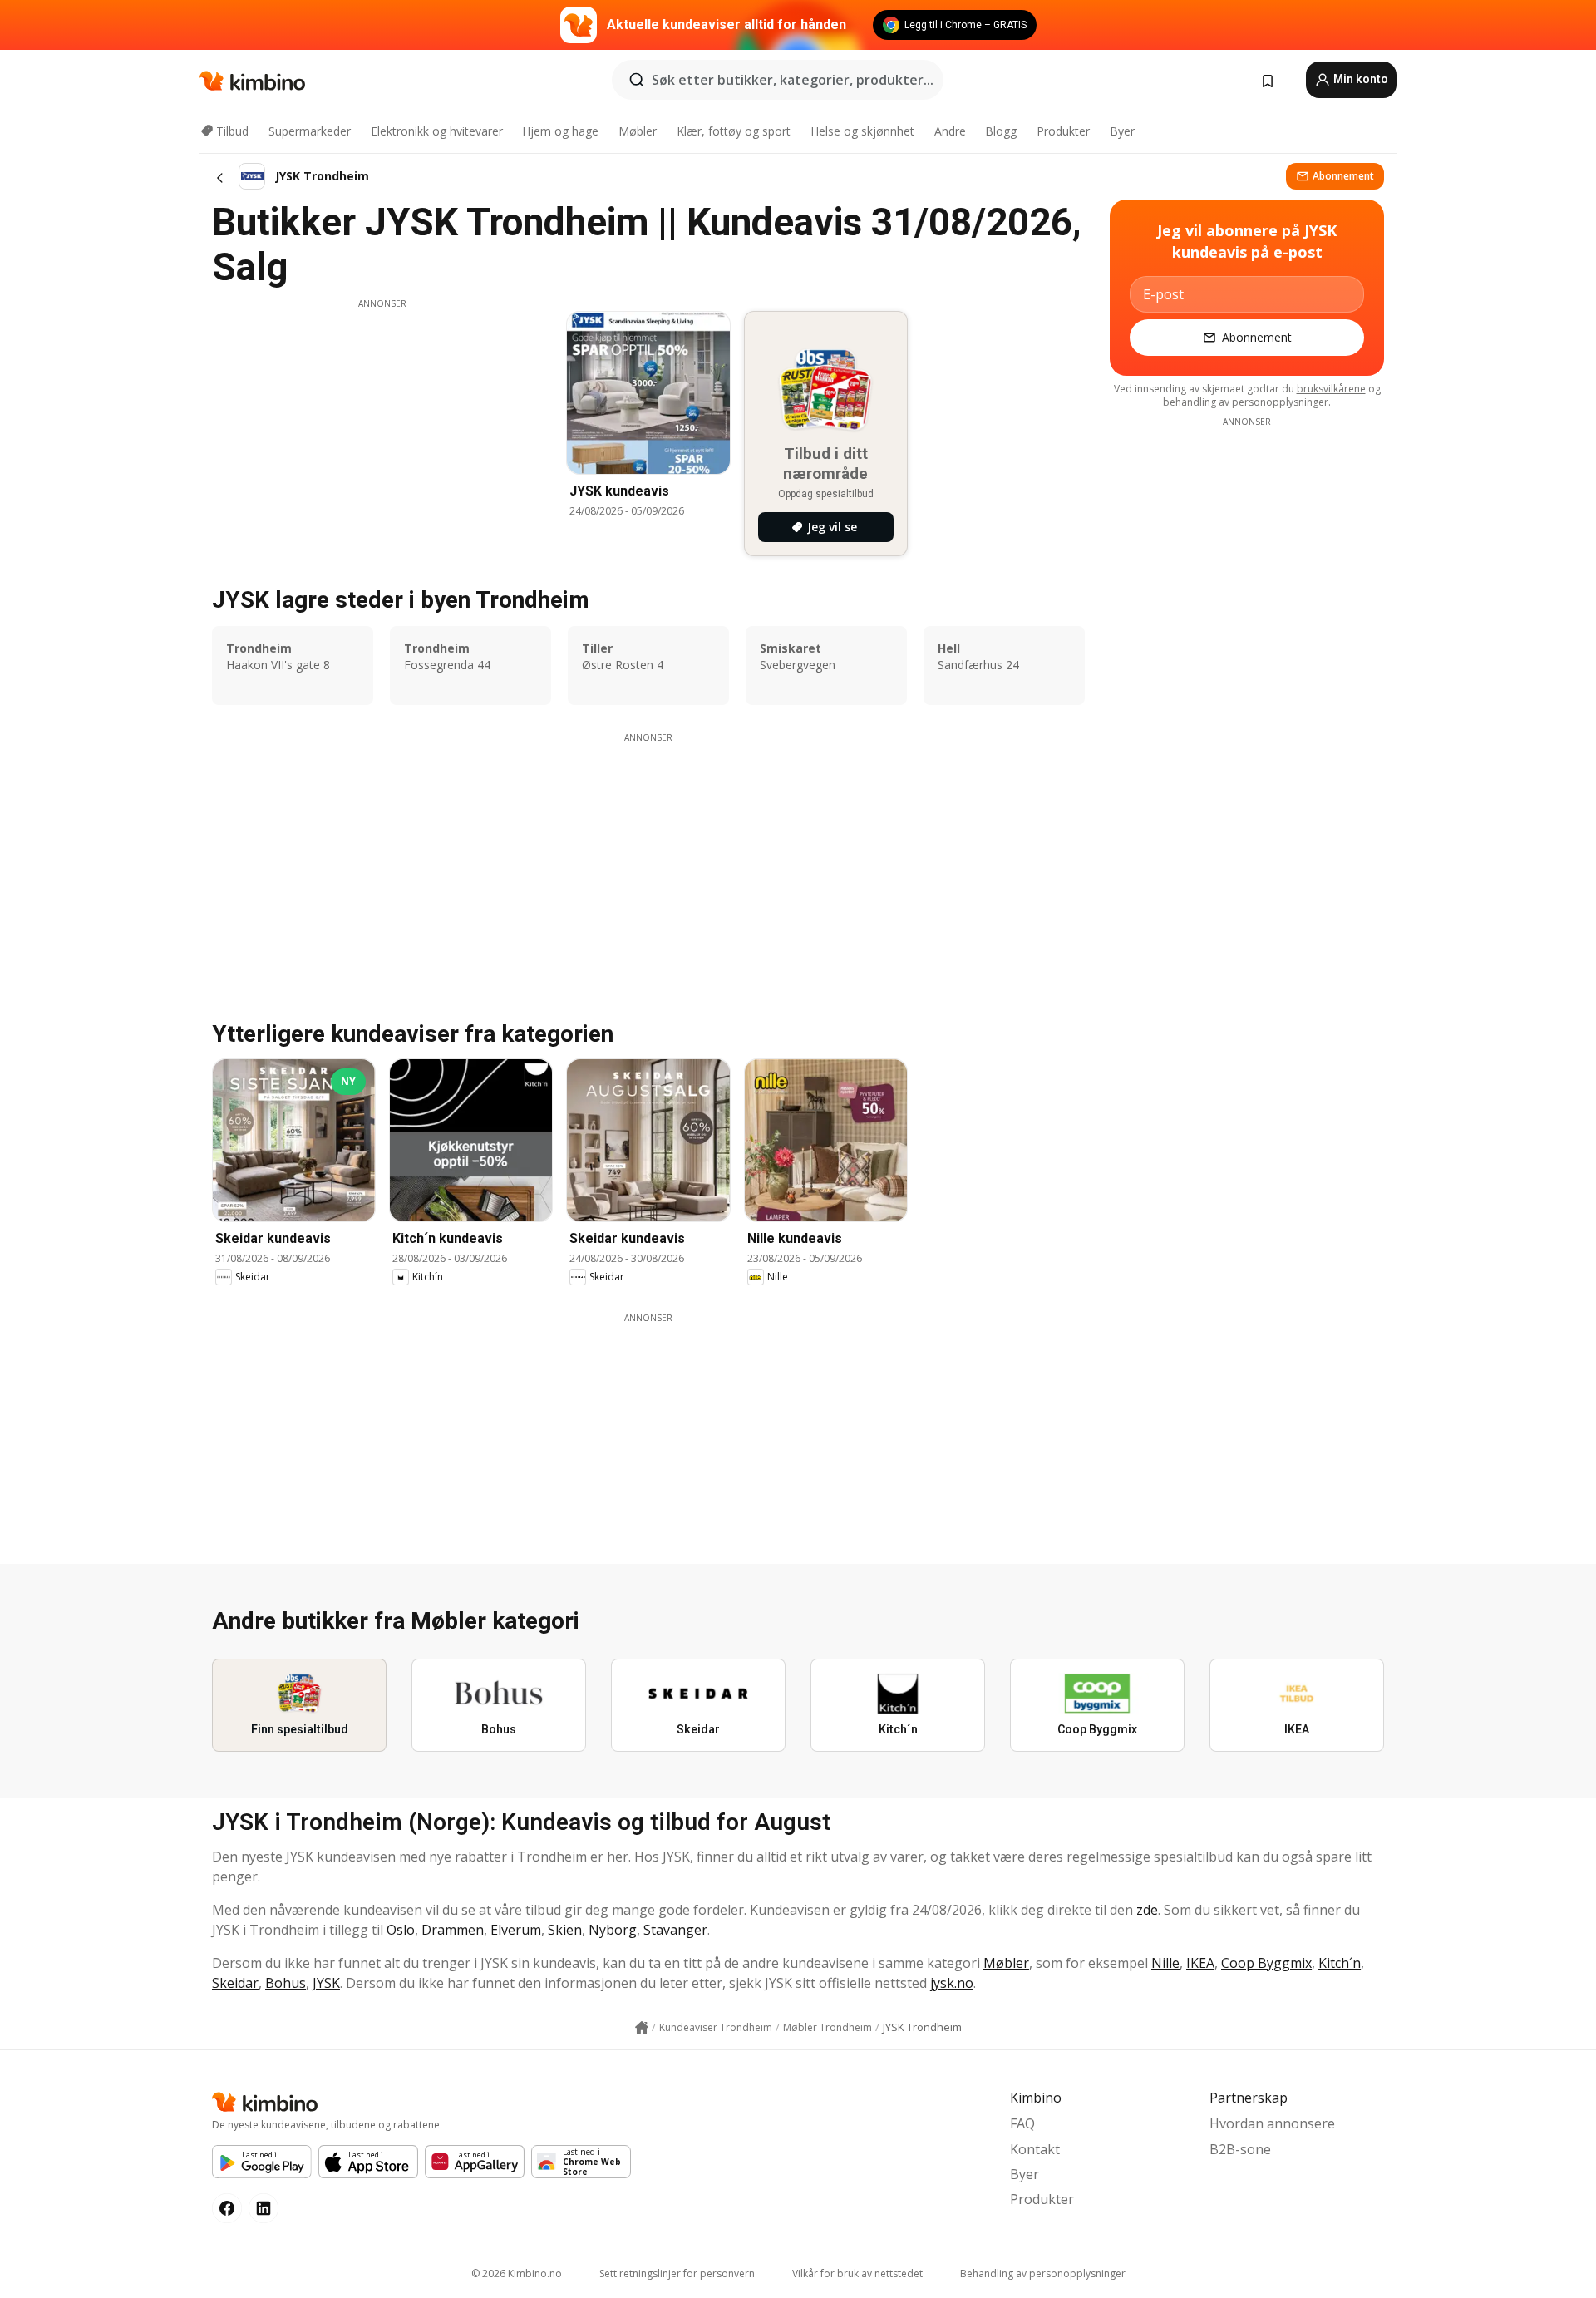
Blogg (1001, 131)
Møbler (638, 131)
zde (1147, 1910)
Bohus (286, 1983)
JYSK (326, 1983)
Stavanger (675, 1930)
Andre (950, 131)
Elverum (516, 1930)
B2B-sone (1240, 2149)
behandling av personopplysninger (1246, 402)
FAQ (1022, 2123)
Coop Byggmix (1266, 1963)
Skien (565, 1930)
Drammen (453, 1930)
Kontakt (1035, 2149)
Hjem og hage (560, 131)
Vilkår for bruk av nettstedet (857, 2273)
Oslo (401, 1930)
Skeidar (235, 1983)
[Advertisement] (382, 427)
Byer (1122, 131)
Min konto (1360, 79)
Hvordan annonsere (1272, 2123)
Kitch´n (1340, 1963)
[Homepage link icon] (642, 2028)
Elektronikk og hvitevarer (437, 131)
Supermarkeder (310, 131)
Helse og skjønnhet (862, 131)
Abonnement (1343, 176)
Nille (1165, 1963)
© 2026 (517, 2273)
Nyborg (613, 1930)
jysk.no (952, 1983)
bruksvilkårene (1331, 389)
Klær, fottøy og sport (734, 131)
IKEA (1200, 1963)
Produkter (1063, 131)
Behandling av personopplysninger (1043, 2273)
